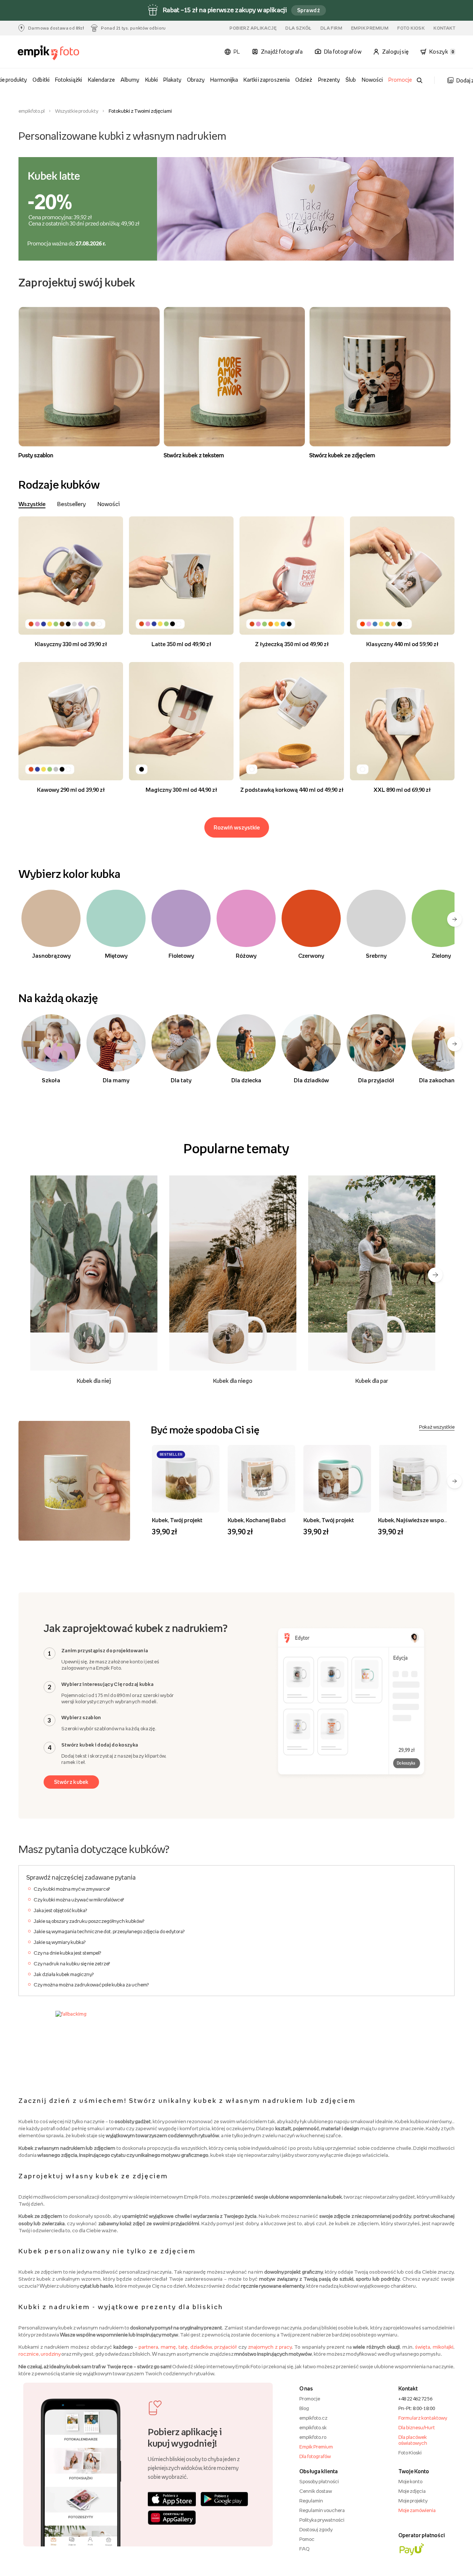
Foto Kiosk (411, 28)
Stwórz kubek (71, 1782)
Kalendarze (101, 80)
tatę (183, 2347)
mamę (168, 2347)
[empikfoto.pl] (51, 53)
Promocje (400, 80)
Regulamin (311, 2501)
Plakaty (172, 80)
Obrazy (196, 80)
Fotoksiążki (69, 80)
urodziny (51, 2354)
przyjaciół (226, 2347)
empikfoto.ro (313, 2437)
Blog (304, 2408)
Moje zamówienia (417, 2510)
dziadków (201, 2347)
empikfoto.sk (313, 2427)
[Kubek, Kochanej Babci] (261, 1479)
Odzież (304, 80)
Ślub (351, 80)
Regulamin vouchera (322, 2510)
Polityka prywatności (322, 2520)
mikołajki (443, 2347)
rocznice (29, 2354)
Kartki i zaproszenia (267, 80)
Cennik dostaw (316, 2491)
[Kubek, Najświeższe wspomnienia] (413, 1479)
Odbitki (41, 80)
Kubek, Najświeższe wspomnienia (421, 1520)
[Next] (435, 1275)
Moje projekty (413, 2501)
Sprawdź (309, 10)
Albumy (130, 80)
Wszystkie (32, 504)
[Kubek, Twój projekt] (186, 1479)
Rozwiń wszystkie (237, 827)
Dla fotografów (315, 2456)
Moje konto (410, 2481)
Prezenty (329, 80)
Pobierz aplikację (253, 28)
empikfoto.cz (313, 2418)
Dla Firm (331, 28)
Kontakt (444, 28)
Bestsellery (72, 504)
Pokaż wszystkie (437, 1427)
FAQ (304, 2549)
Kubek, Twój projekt (177, 1520)
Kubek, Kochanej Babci (257, 1520)
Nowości (372, 80)
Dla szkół (298, 28)
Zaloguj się (395, 52)
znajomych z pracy (270, 2347)
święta (423, 2347)
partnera (148, 2347)
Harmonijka (224, 80)
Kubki (152, 80)
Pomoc (307, 2539)
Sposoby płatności (319, 2481)
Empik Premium (370, 28)
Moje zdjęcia (412, 2491)
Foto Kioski (410, 2453)
